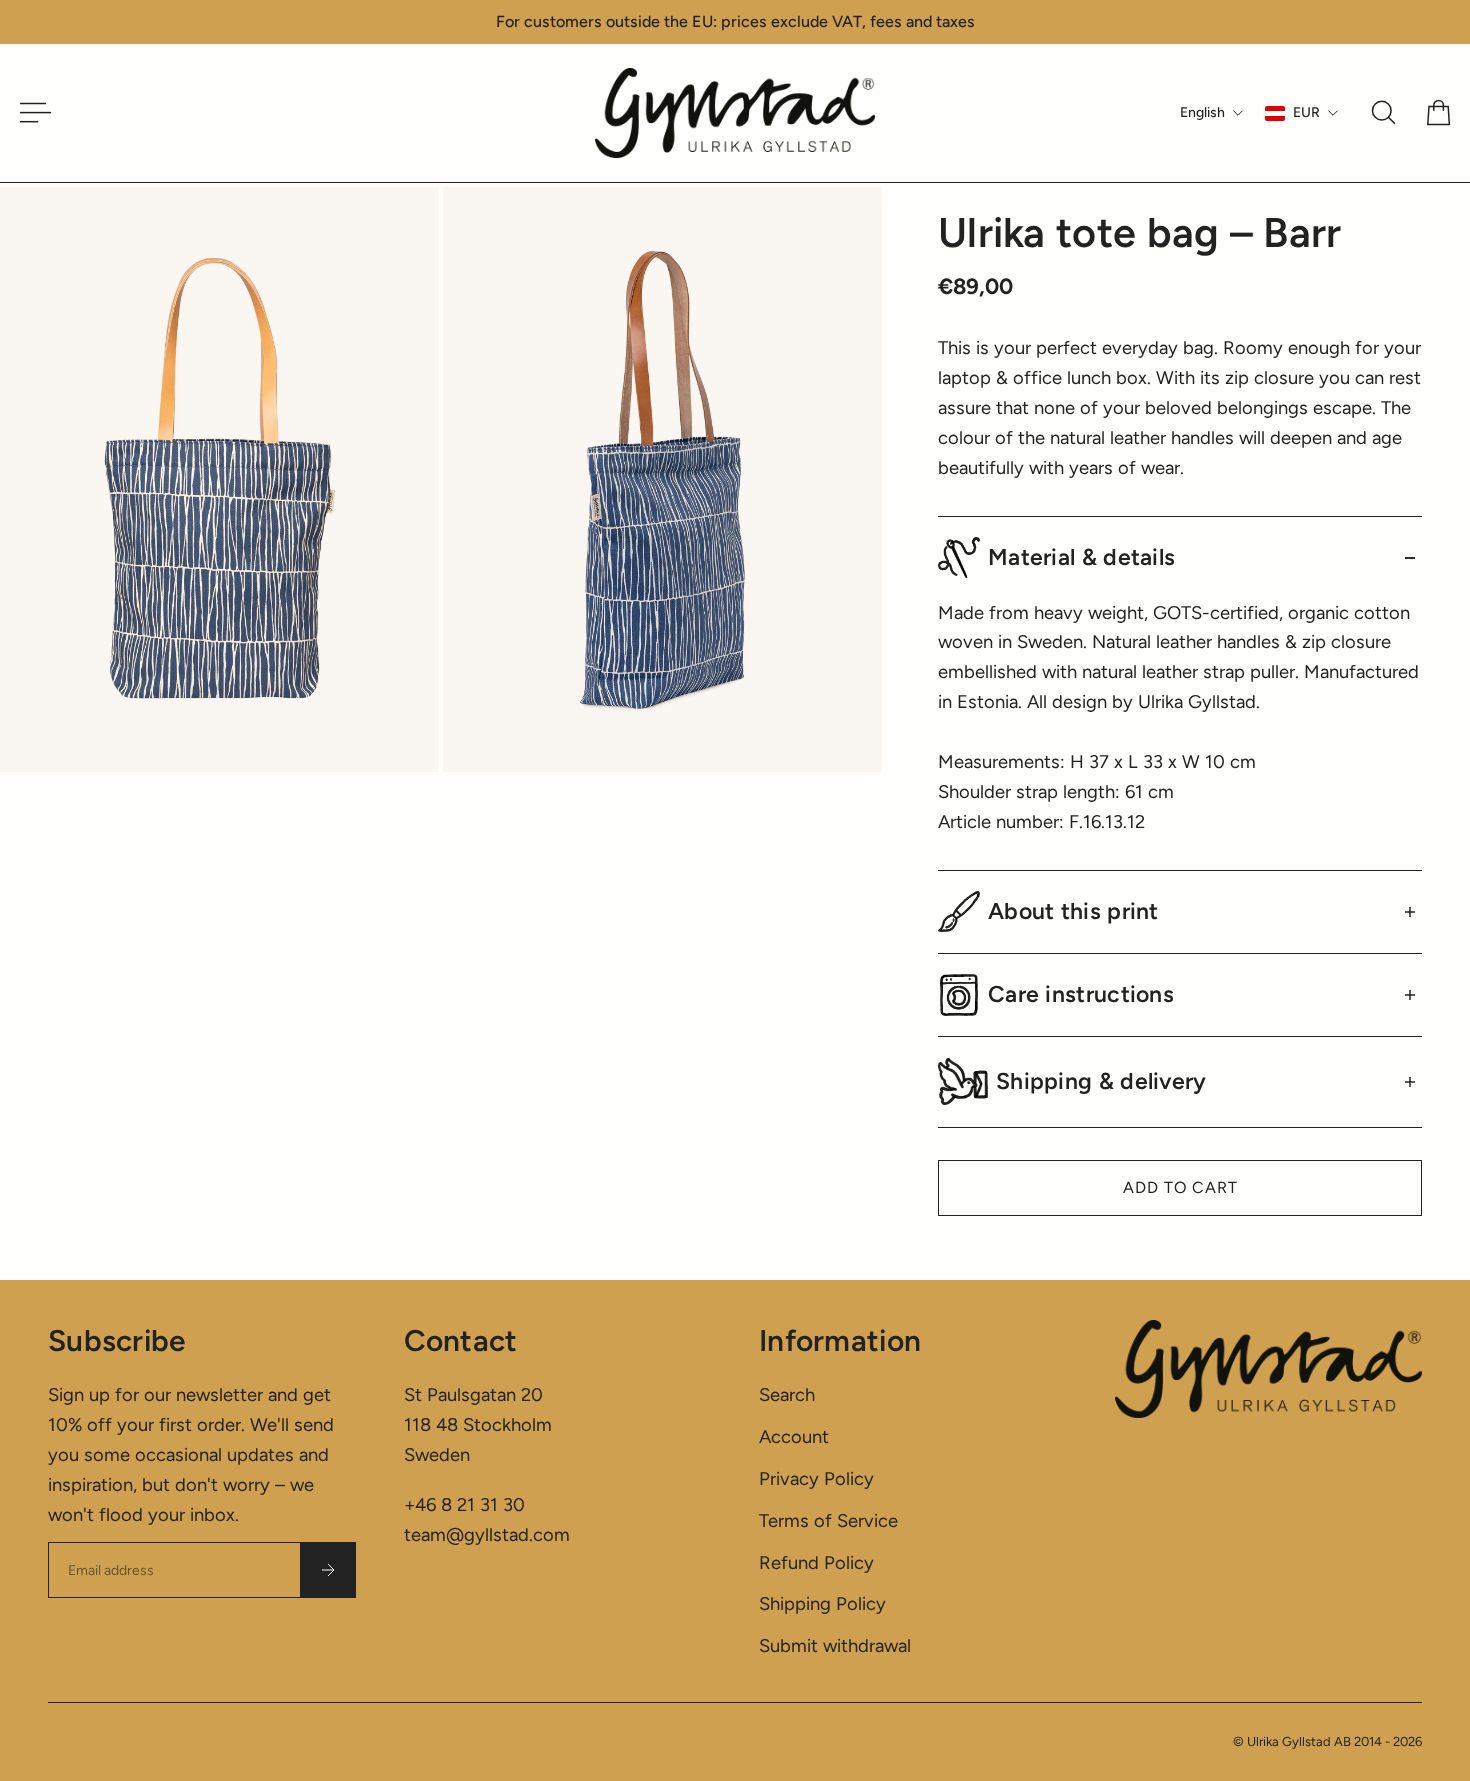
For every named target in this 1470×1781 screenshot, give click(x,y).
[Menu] (28, 112)
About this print (1073, 911)
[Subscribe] (328, 1570)
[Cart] (1438, 112)
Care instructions (1081, 994)
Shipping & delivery (1101, 1081)
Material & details (1081, 557)
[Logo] (735, 113)
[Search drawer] (1383, 112)
